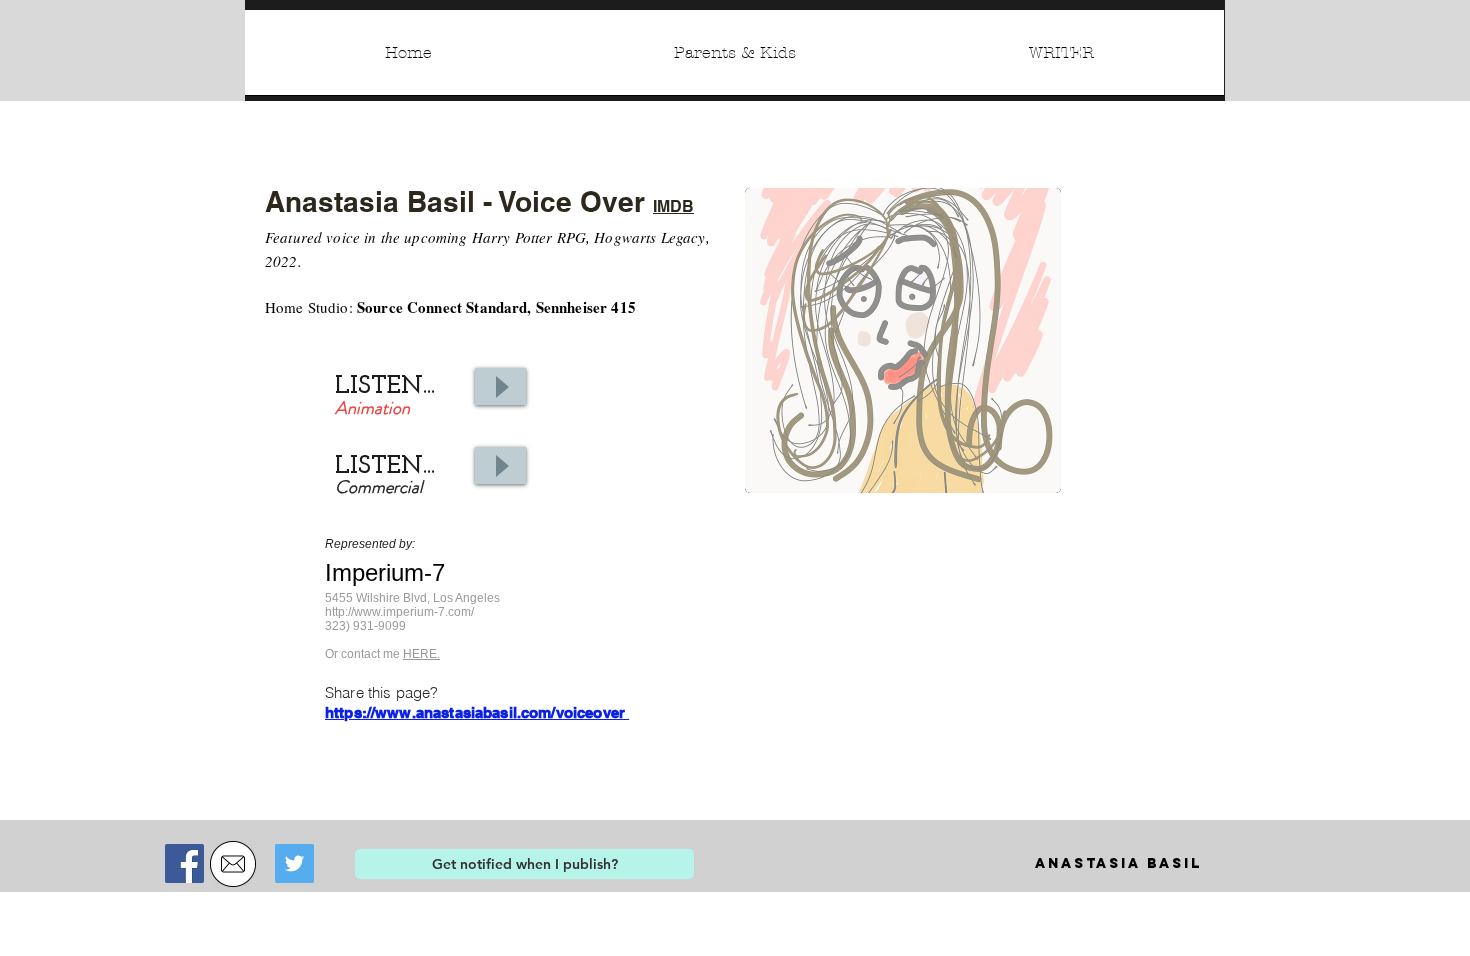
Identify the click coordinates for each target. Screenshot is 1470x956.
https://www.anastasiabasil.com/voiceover (477, 712)
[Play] (500, 386)
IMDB (673, 206)
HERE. (421, 654)
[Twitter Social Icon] (294, 863)
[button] (524, 864)
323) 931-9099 (365, 626)
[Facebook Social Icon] (184, 863)
